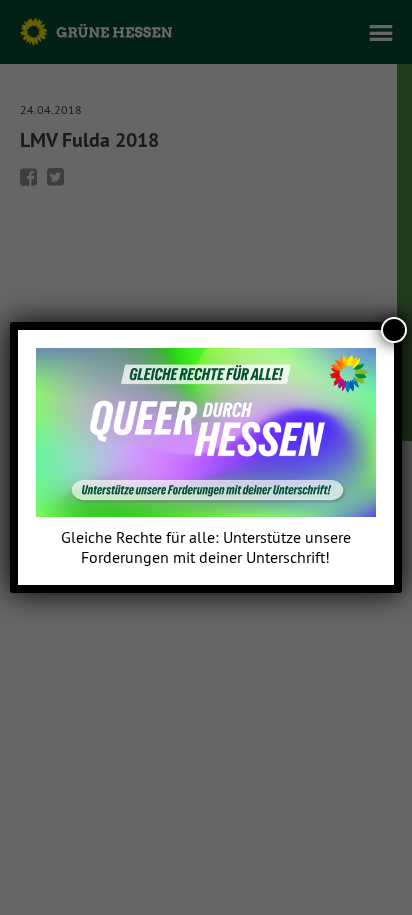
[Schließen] (394, 330)
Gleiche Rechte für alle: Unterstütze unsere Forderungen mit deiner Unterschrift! (206, 547)
